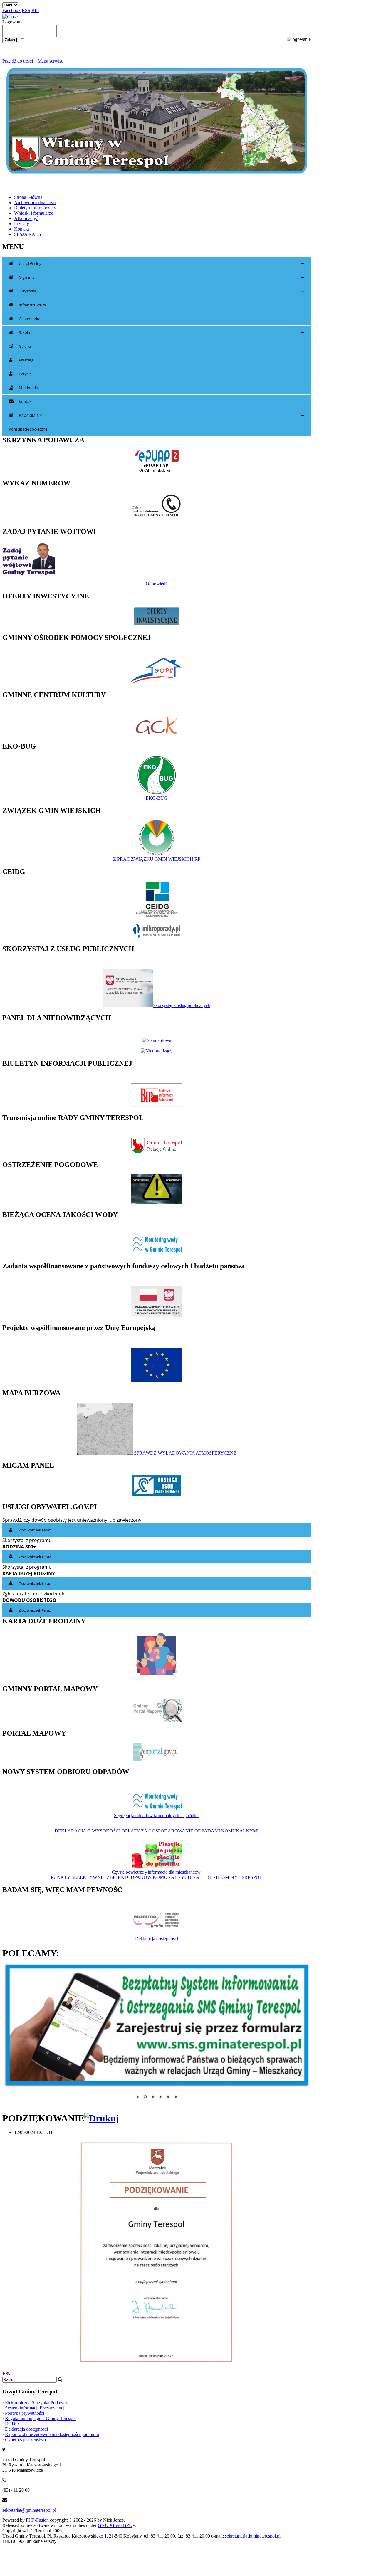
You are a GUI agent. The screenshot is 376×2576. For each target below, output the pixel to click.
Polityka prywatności (25, 2410)
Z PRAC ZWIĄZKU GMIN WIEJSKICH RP (157, 859)
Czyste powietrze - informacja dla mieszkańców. (157, 1872)
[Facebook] (4, 2370)
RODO (12, 2420)
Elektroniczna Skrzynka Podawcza (37, 2399)
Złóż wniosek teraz (35, 1530)
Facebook (11, 10)
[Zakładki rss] (8, 2370)
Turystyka (162, 291)
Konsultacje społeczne (28, 429)
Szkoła (162, 333)
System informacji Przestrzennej (35, 2404)
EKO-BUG (157, 798)
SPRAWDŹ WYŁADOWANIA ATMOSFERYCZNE (185, 1453)
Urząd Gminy (162, 264)
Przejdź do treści (18, 61)
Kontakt (26, 401)
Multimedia (162, 388)
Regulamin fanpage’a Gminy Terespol (40, 2415)
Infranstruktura (162, 305)
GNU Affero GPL (115, 2522)
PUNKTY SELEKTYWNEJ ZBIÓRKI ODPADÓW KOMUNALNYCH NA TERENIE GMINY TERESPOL (157, 1877)
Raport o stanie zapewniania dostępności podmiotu (52, 2431)
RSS (26, 10)
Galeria (25, 346)
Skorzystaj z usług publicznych (182, 1005)
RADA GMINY (162, 415)
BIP (35, 10)
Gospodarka (162, 319)
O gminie (162, 277)
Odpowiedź (157, 584)
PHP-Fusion (37, 2517)
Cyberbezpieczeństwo (25, 2436)
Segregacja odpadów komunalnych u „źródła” (157, 1816)
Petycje (25, 374)
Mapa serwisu (51, 61)
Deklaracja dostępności (157, 1939)
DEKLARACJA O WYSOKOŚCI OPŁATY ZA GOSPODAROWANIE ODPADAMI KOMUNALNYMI (157, 1831)
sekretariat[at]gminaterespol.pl (253, 2532)
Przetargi (27, 360)
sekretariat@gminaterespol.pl (29, 2507)
